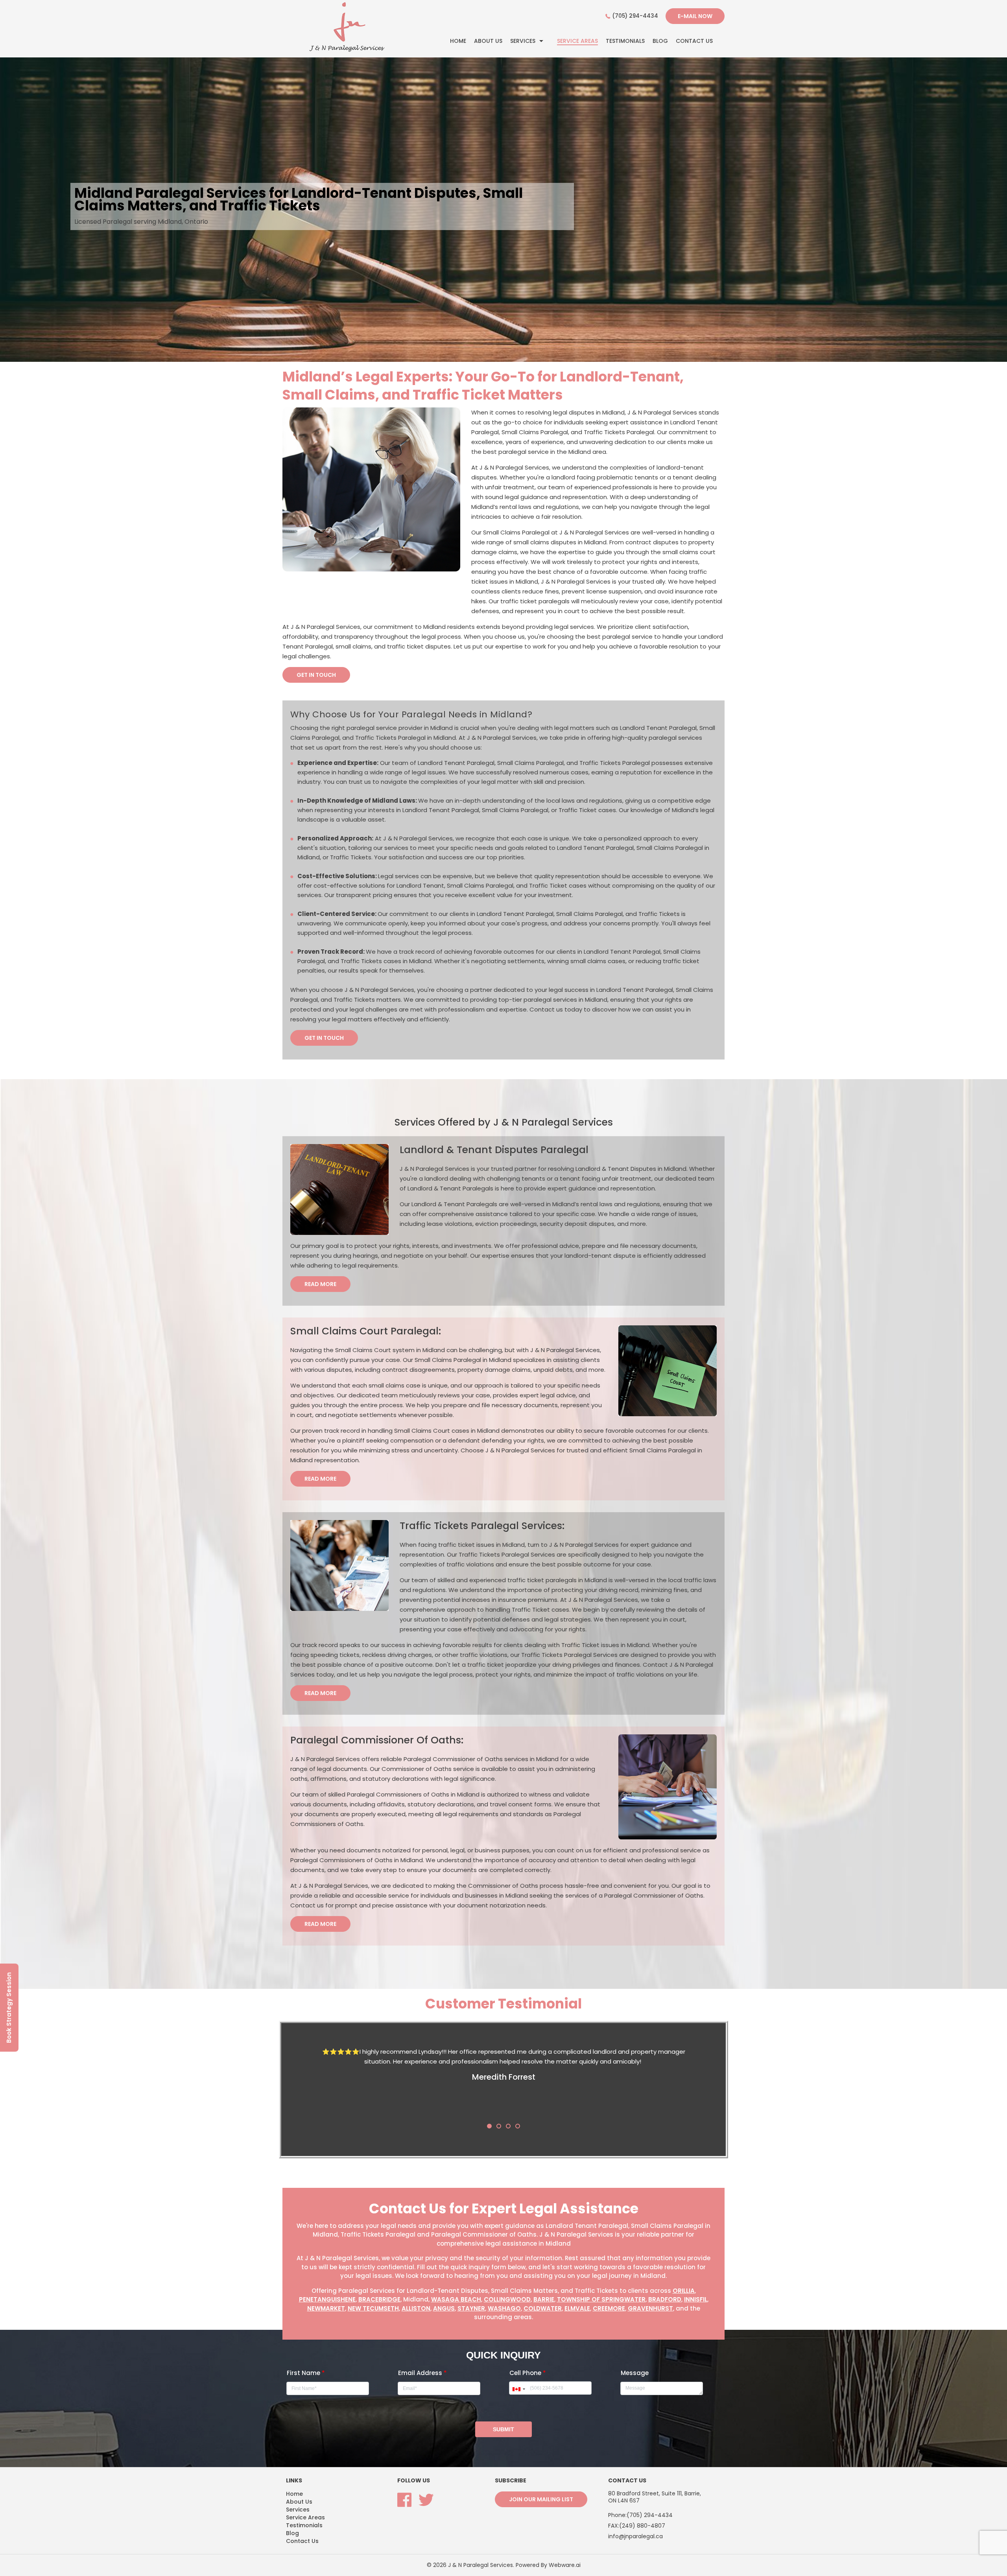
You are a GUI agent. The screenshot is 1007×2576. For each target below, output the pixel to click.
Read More (320, 1284)
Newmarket (326, 2308)
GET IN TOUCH (316, 675)
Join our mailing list (541, 2499)
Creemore (609, 2308)
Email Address (422, 2373)
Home (458, 41)
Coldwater (543, 2308)
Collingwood (507, 2299)
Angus (444, 2308)
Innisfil (696, 2299)
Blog (660, 41)
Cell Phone (528, 2373)
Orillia (684, 2291)
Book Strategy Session (9, 2008)
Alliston (416, 2308)
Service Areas (577, 41)
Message (635, 2373)
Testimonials (625, 41)
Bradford (665, 2299)
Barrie (544, 2299)
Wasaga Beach (456, 2299)
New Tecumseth (373, 2308)
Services (523, 41)
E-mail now (695, 16)
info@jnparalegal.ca (635, 2536)
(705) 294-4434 (635, 16)
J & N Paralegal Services (480, 2565)
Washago (504, 2308)
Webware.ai (565, 2565)
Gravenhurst (650, 2308)
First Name (306, 2373)
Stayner (471, 2308)
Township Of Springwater (601, 2299)
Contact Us (694, 41)
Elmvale (577, 2308)
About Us (488, 41)
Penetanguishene (327, 2299)
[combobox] (518, 2389)
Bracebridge (379, 2299)
